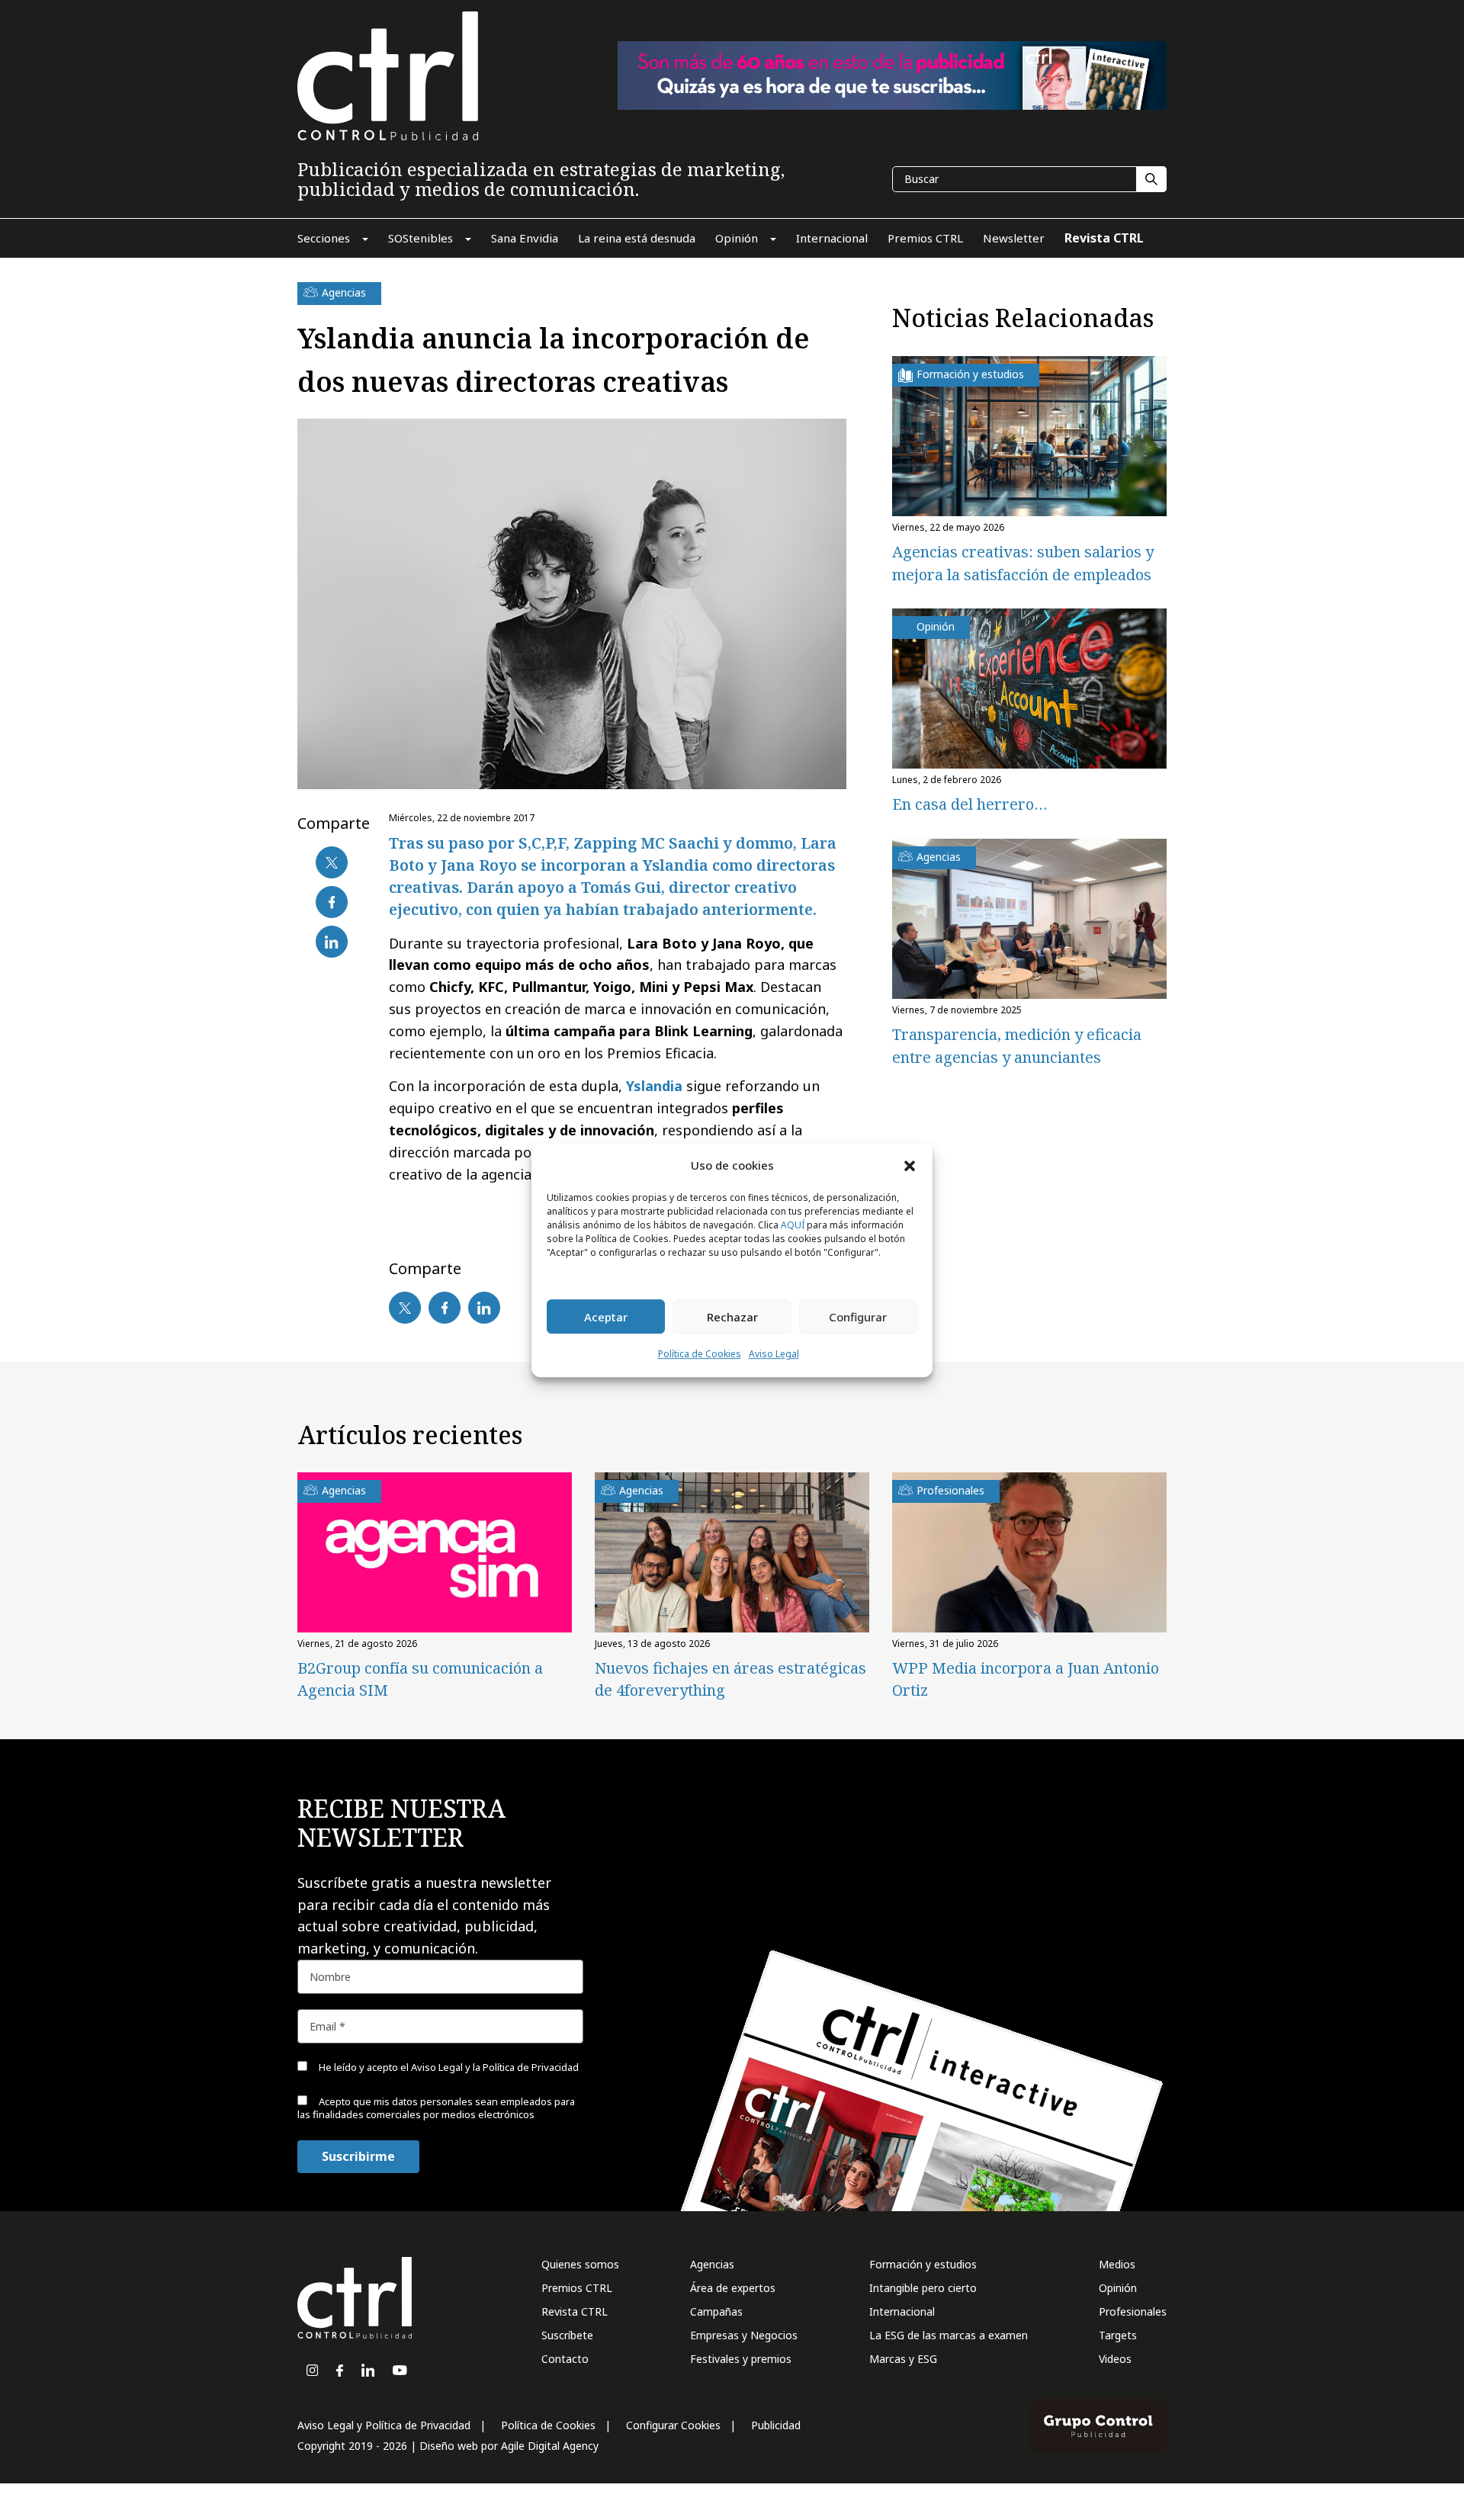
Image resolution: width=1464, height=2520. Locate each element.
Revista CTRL (575, 2311)
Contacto (565, 2359)
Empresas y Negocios (744, 2335)
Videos (1115, 2359)
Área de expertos (733, 2288)
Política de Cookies (700, 1355)
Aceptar (606, 1317)
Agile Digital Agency (550, 2446)
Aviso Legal (774, 1355)
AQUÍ (793, 1226)
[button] (910, 1165)
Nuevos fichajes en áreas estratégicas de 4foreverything (730, 1679)
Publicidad (776, 2425)
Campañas (716, 2311)
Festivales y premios (741, 2359)
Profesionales (1133, 2311)
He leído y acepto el (448, 2067)
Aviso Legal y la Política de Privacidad (495, 2067)
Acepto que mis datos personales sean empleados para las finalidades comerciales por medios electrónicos (436, 2108)
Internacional (902, 2311)
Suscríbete (567, 2335)
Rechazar (732, 1317)
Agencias (712, 2264)
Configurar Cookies (673, 2425)
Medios (1117, 2264)
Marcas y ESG (903, 2359)
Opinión (1118, 2288)
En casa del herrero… (970, 804)
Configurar (858, 1317)
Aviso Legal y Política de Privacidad (384, 2425)
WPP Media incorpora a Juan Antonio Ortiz (1026, 1679)
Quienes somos (580, 2264)
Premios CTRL (577, 2288)
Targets (1118, 2335)
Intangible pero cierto (923, 2288)
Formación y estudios (923, 2264)
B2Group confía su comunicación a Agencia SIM (420, 1679)
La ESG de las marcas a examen (949, 2335)
